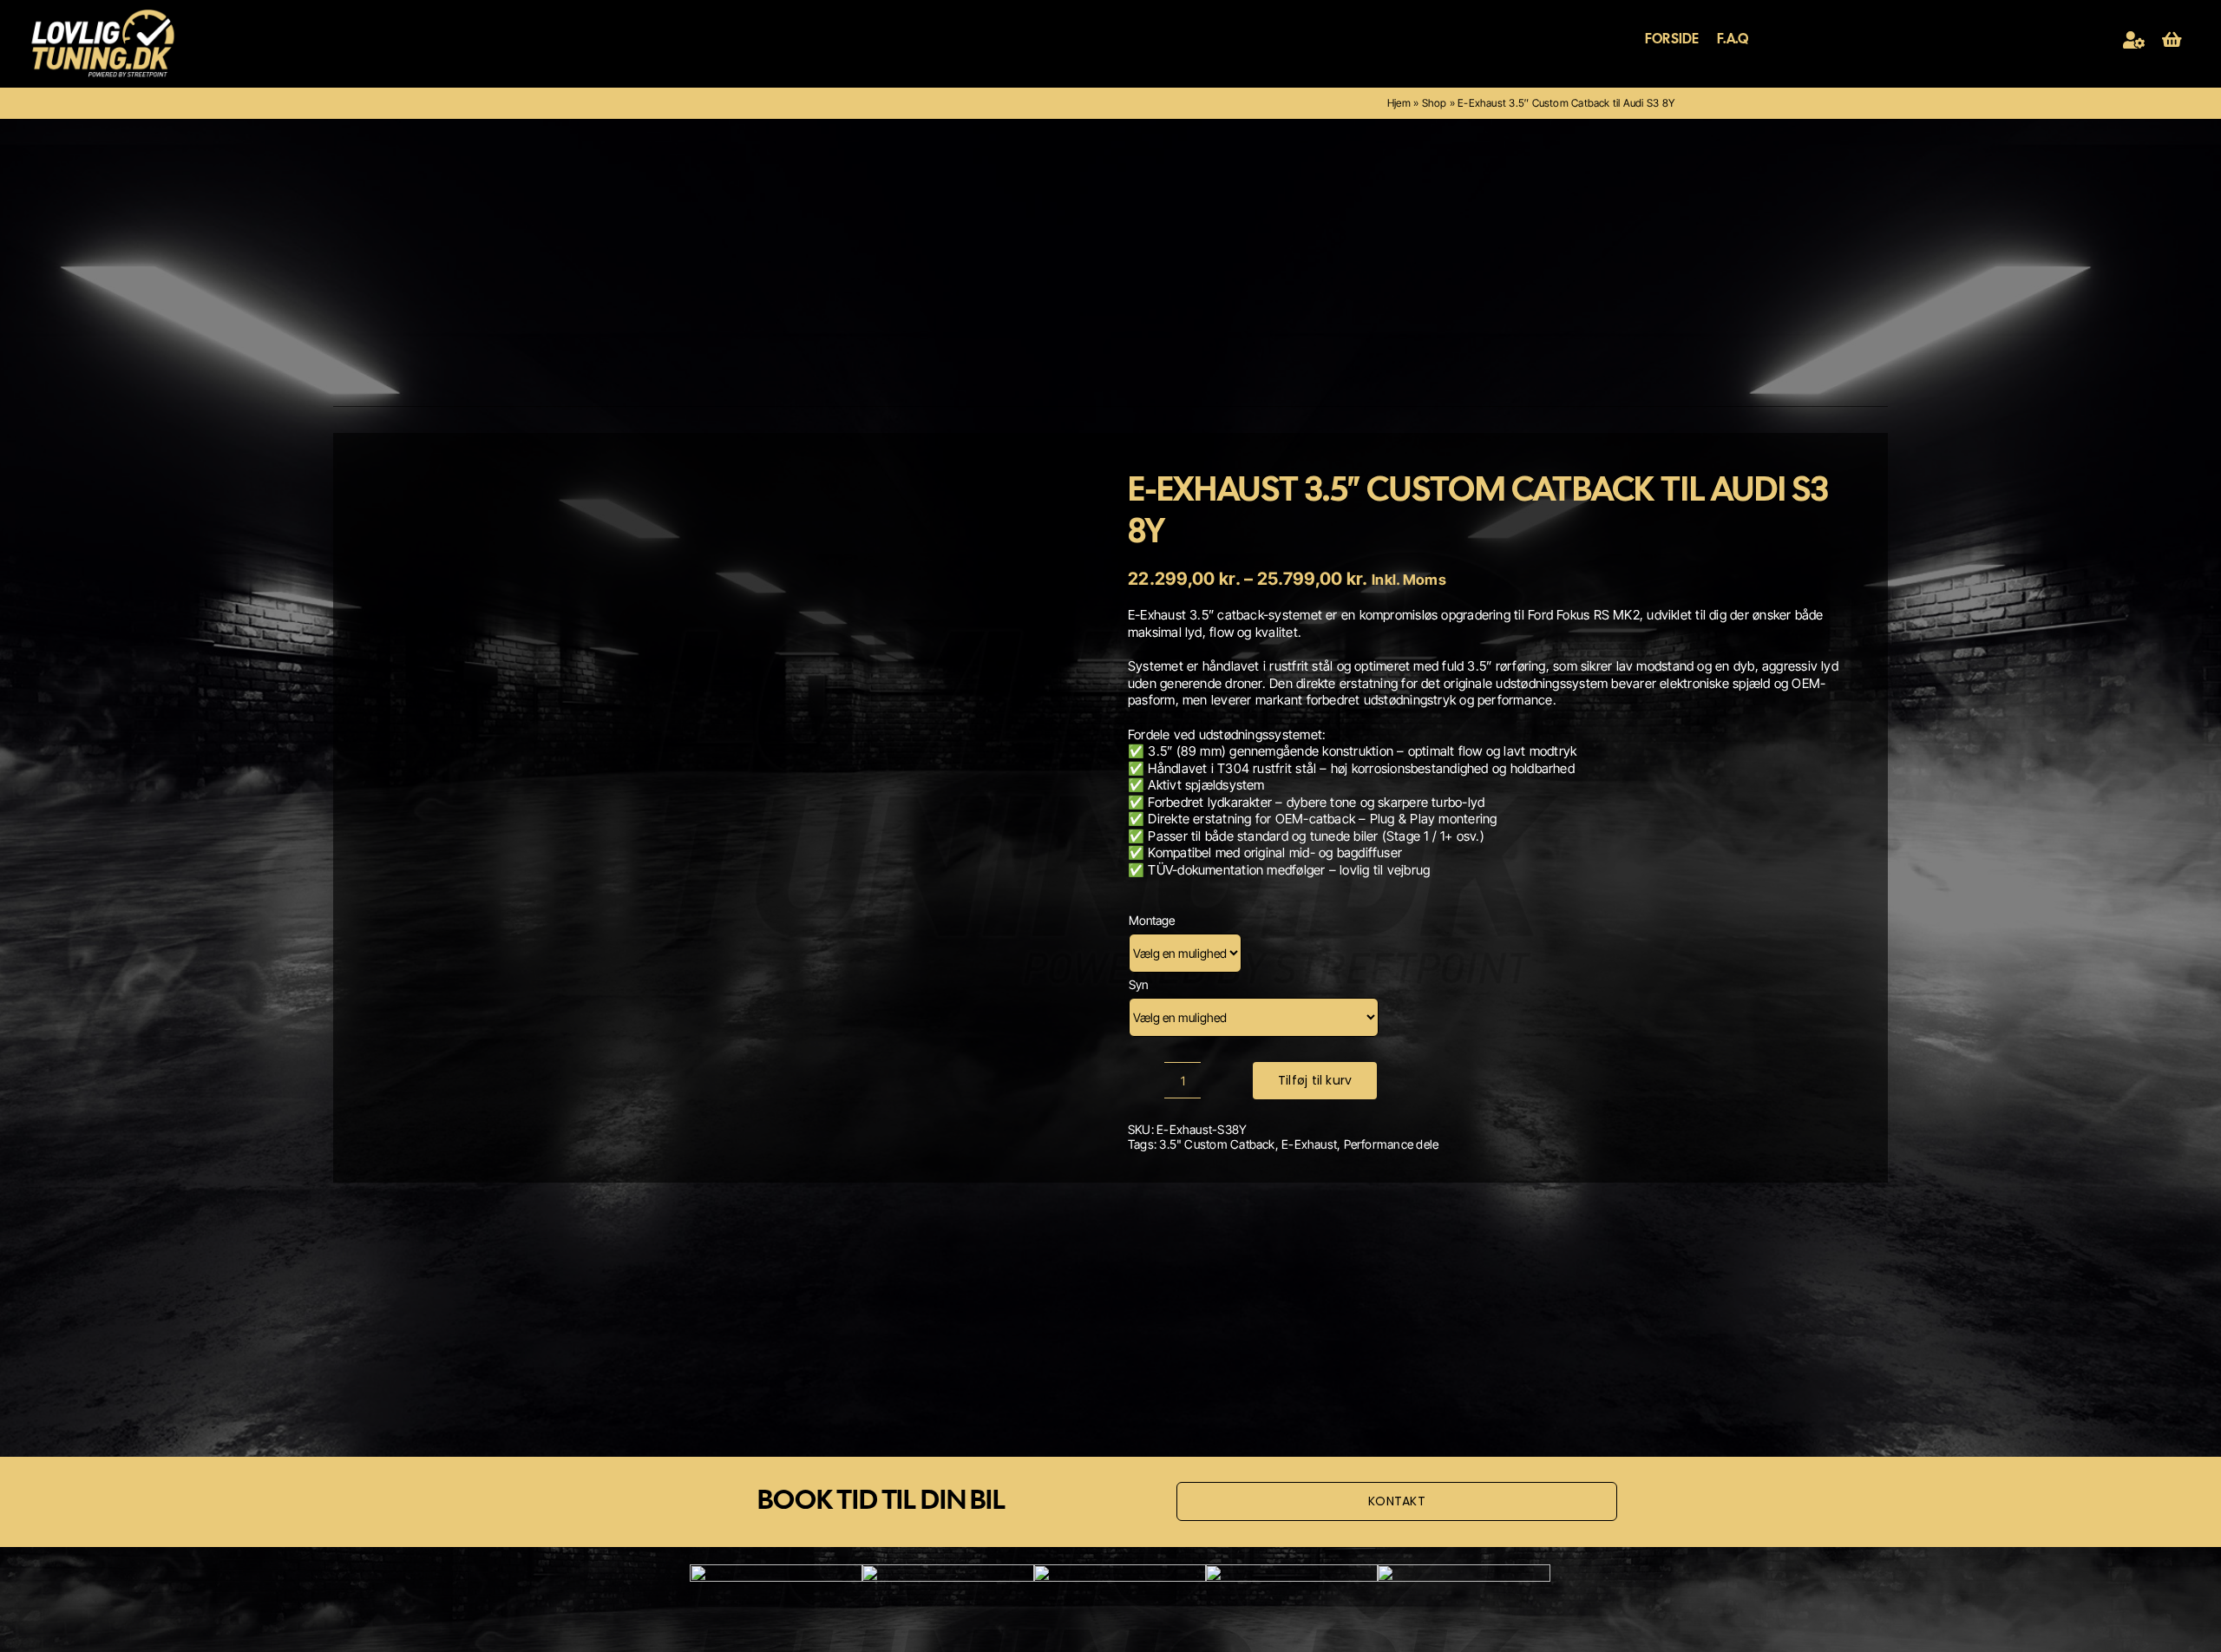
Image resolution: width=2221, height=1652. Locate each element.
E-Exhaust (1309, 1144)
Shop (1435, 103)
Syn (1138, 984)
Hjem (1399, 103)
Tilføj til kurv (1315, 1080)
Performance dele (1392, 1144)
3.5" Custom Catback (1217, 1144)
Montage (1152, 920)
